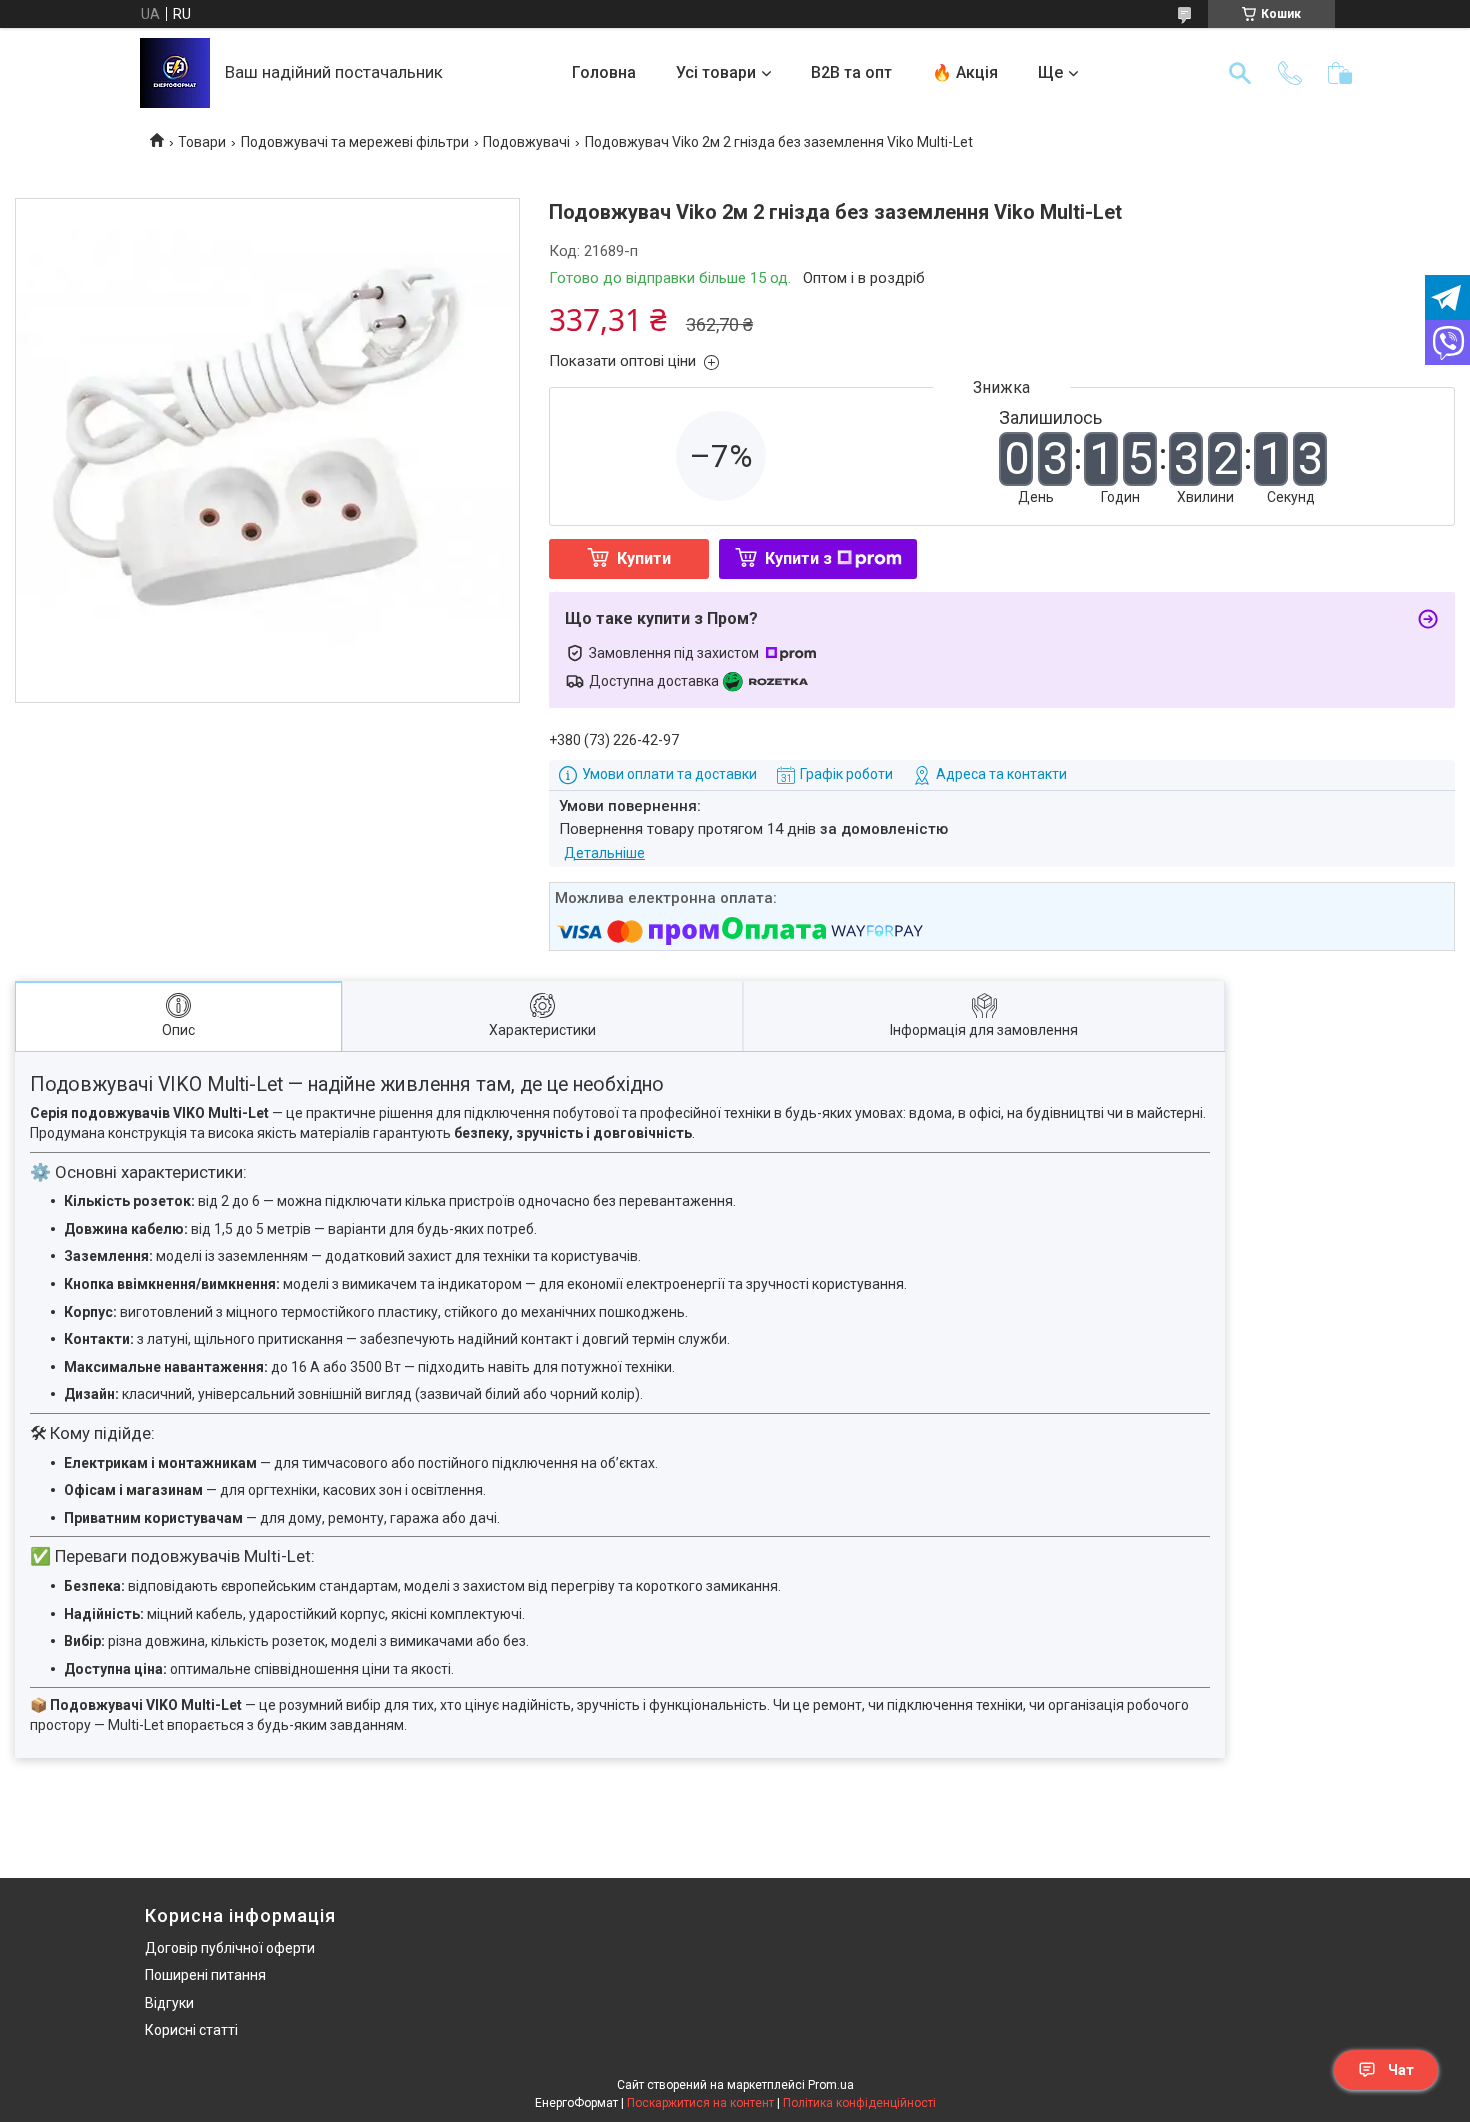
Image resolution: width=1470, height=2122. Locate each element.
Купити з (798, 558)
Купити (644, 558)
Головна (604, 72)
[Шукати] (1240, 73)
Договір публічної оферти (230, 1948)
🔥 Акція (965, 72)
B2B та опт (851, 72)
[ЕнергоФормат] (175, 73)
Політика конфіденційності (859, 2103)
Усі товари (716, 72)
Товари (202, 142)
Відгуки (169, 2003)
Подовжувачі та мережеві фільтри (355, 142)
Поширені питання (205, 1975)
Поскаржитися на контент (700, 2103)
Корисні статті (191, 2030)
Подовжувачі (526, 142)
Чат (1401, 2070)
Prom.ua (831, 2085)
